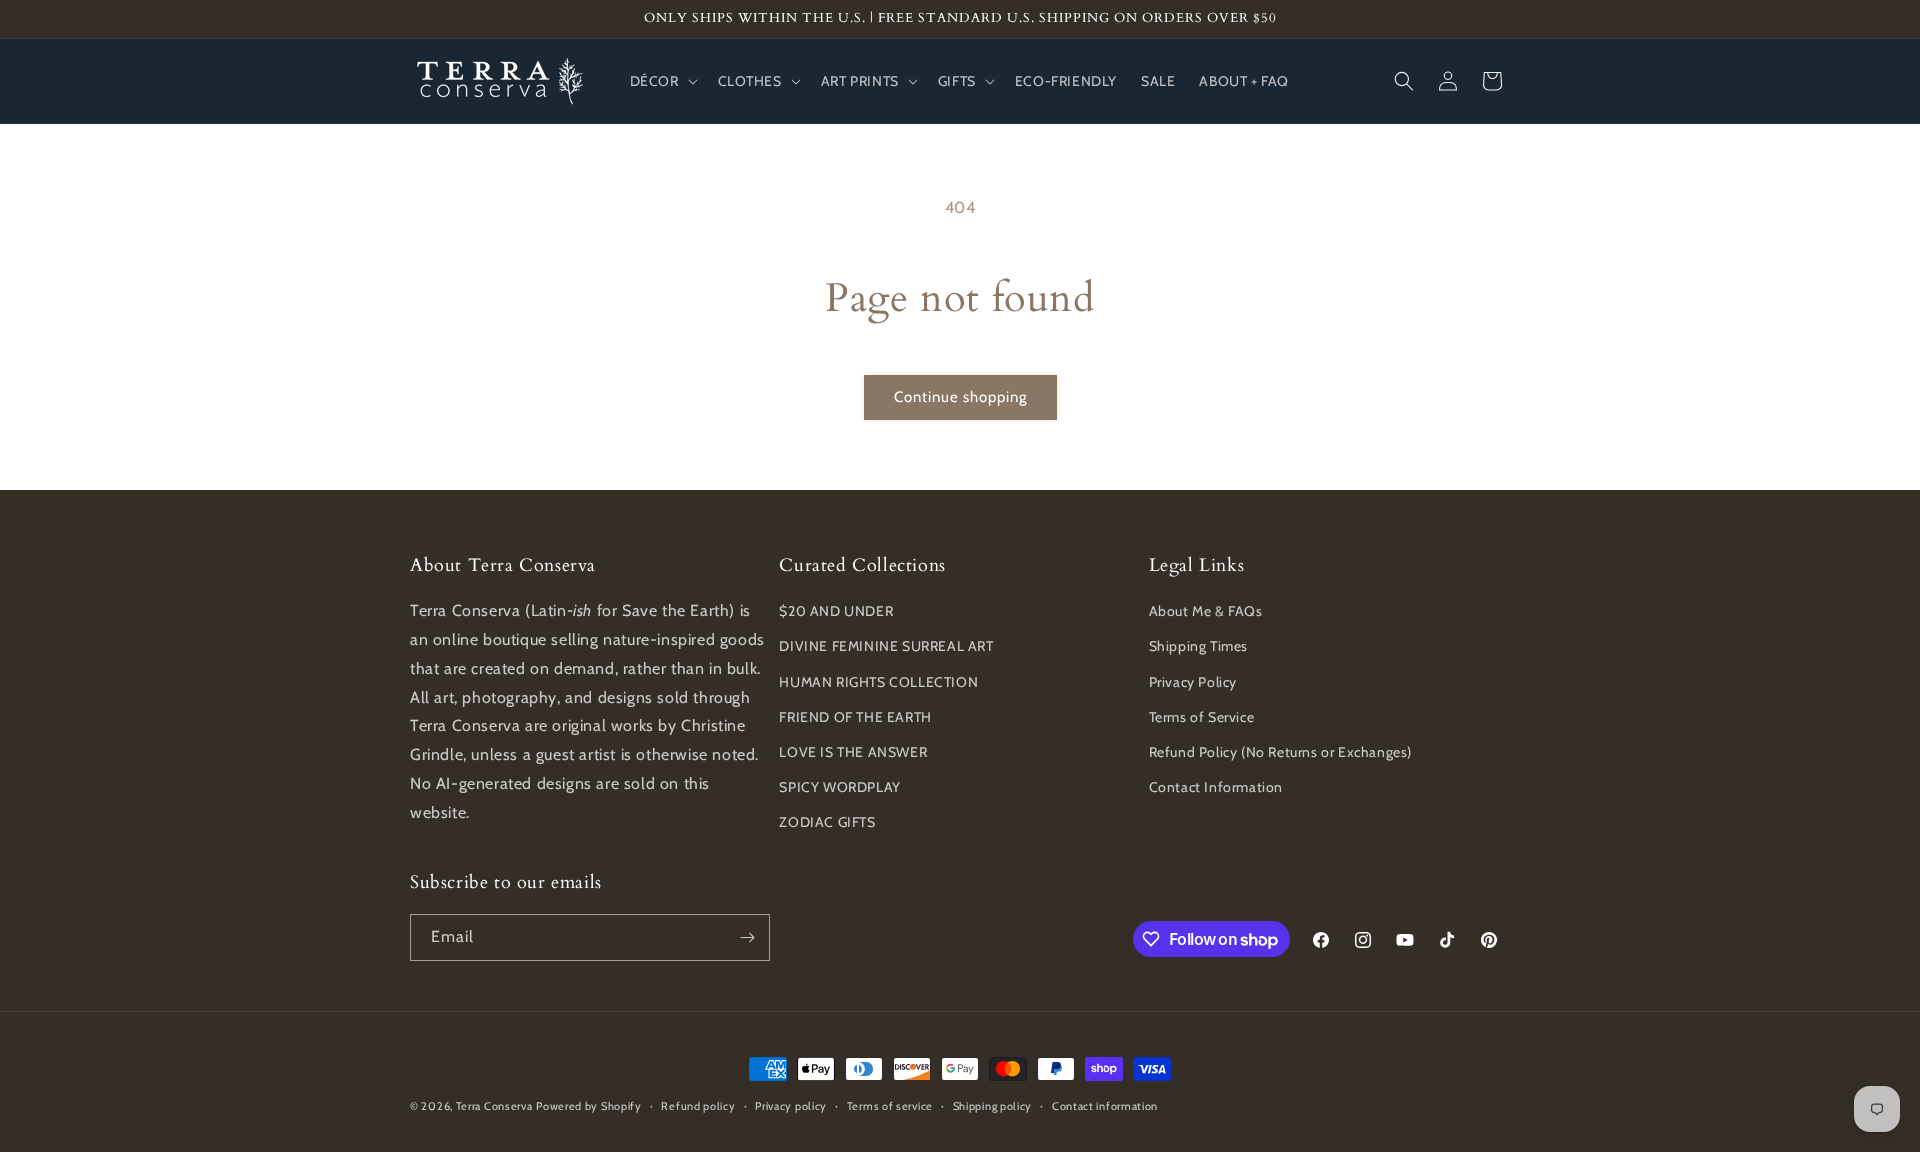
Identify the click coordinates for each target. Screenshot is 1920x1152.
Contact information (1105, 1106)
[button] (662, 81)
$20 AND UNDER (836, 611)
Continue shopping (960, 397)
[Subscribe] (747, 937)
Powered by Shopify (589, 1106)
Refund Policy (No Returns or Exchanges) (1280, 752)
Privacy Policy (1193, 682)
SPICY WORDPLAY (839, 787)
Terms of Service (1202, 717)
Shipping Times (1198, 646)
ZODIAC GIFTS (827, 822)
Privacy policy (791, 1106)
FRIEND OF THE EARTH (855, 717)
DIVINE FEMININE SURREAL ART (886, 646)
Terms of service (890, 1106)
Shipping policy (993, 1106)
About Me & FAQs (1206, 611)
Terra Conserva (494, 1106)
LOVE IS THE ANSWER (853, 752)
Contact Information (1216, 787)
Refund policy (698, 1106)
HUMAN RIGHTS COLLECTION (878, 682)
